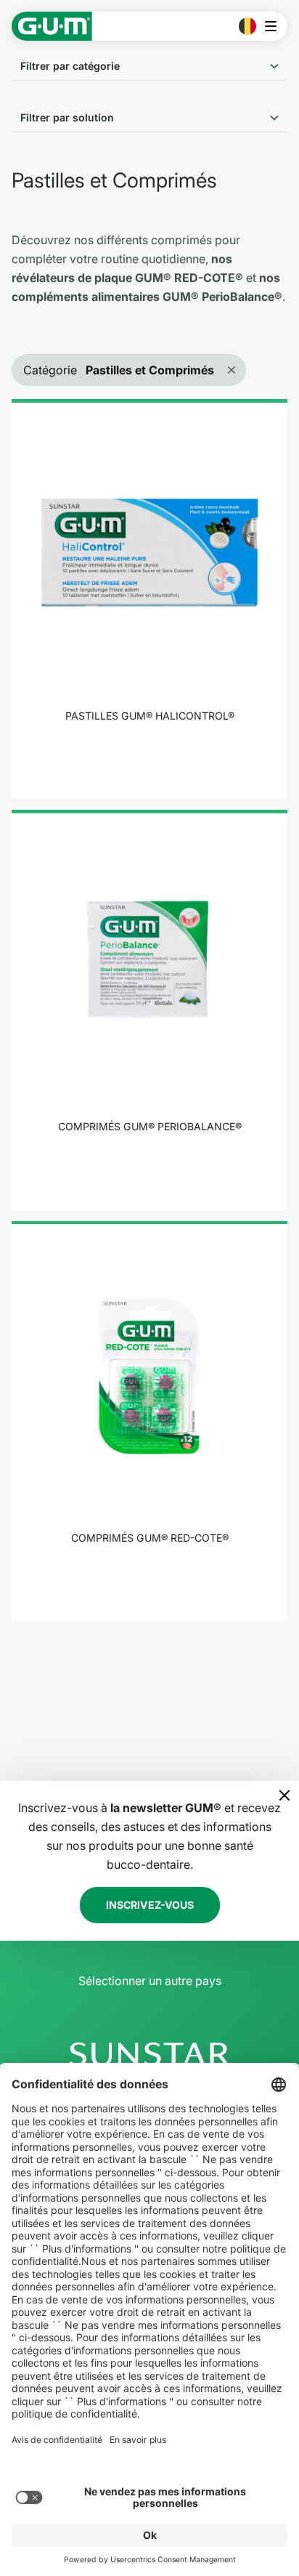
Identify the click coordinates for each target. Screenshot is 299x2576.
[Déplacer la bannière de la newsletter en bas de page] (284, 1795)
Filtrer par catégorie (70, 66)
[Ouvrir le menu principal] (275, 26)
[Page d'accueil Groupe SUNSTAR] (149, 2054)
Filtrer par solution (67, 117)
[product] (149, 599)
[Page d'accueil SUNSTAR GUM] (52, 26)
